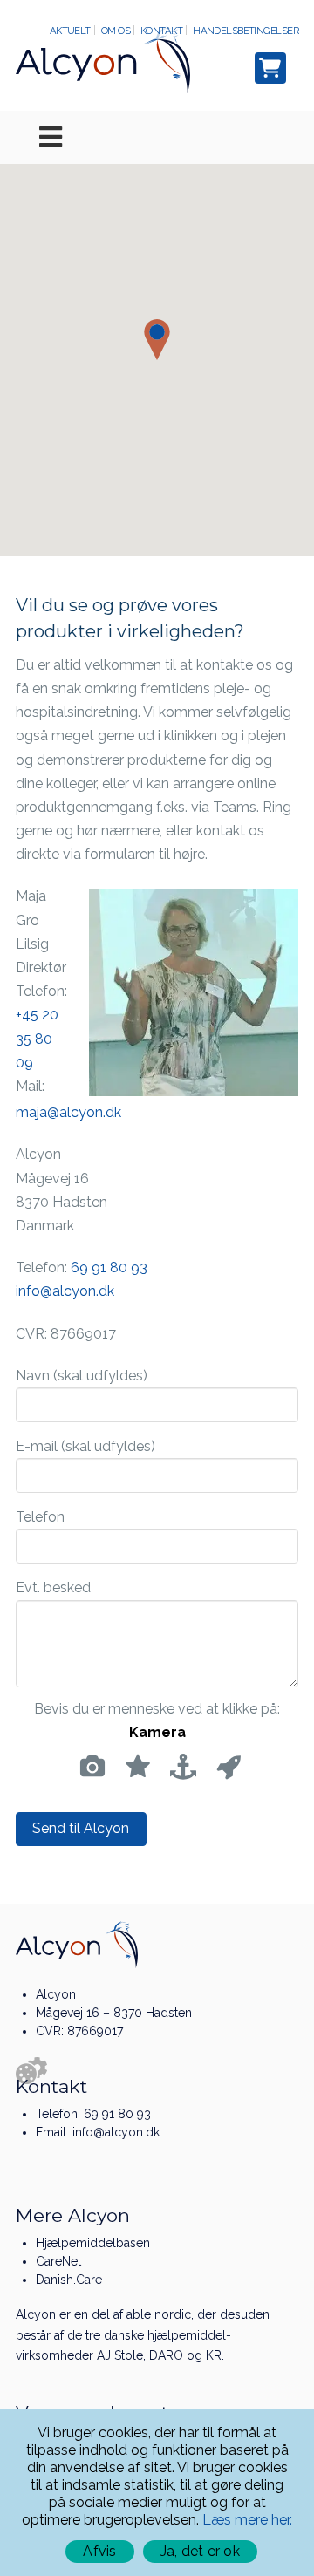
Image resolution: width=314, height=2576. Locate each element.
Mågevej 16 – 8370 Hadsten (114, 2013)
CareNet (58, 2261)
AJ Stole (120, 2355)
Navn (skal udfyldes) (82, 1376)
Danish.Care (69, 2280)
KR (214, 2355)
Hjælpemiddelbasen (93, 2243)
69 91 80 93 (109, 1268)
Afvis (99, 2551)
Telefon (40, 1517)
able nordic (159, 2314)
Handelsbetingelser (246, 31)
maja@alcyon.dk (68, 1112)
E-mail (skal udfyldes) (85, 1446)
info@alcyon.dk (65, 1291)
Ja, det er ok (200, 2551)
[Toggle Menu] (157, 137)
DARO (166, 2355)
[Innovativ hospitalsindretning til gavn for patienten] (103, 60)
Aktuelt (70, 31)
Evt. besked (53, 1588)
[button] (157, 340)
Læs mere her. (247, 2520)
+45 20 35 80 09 (37, 1038)
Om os (116, 31)
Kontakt (161, 31)
